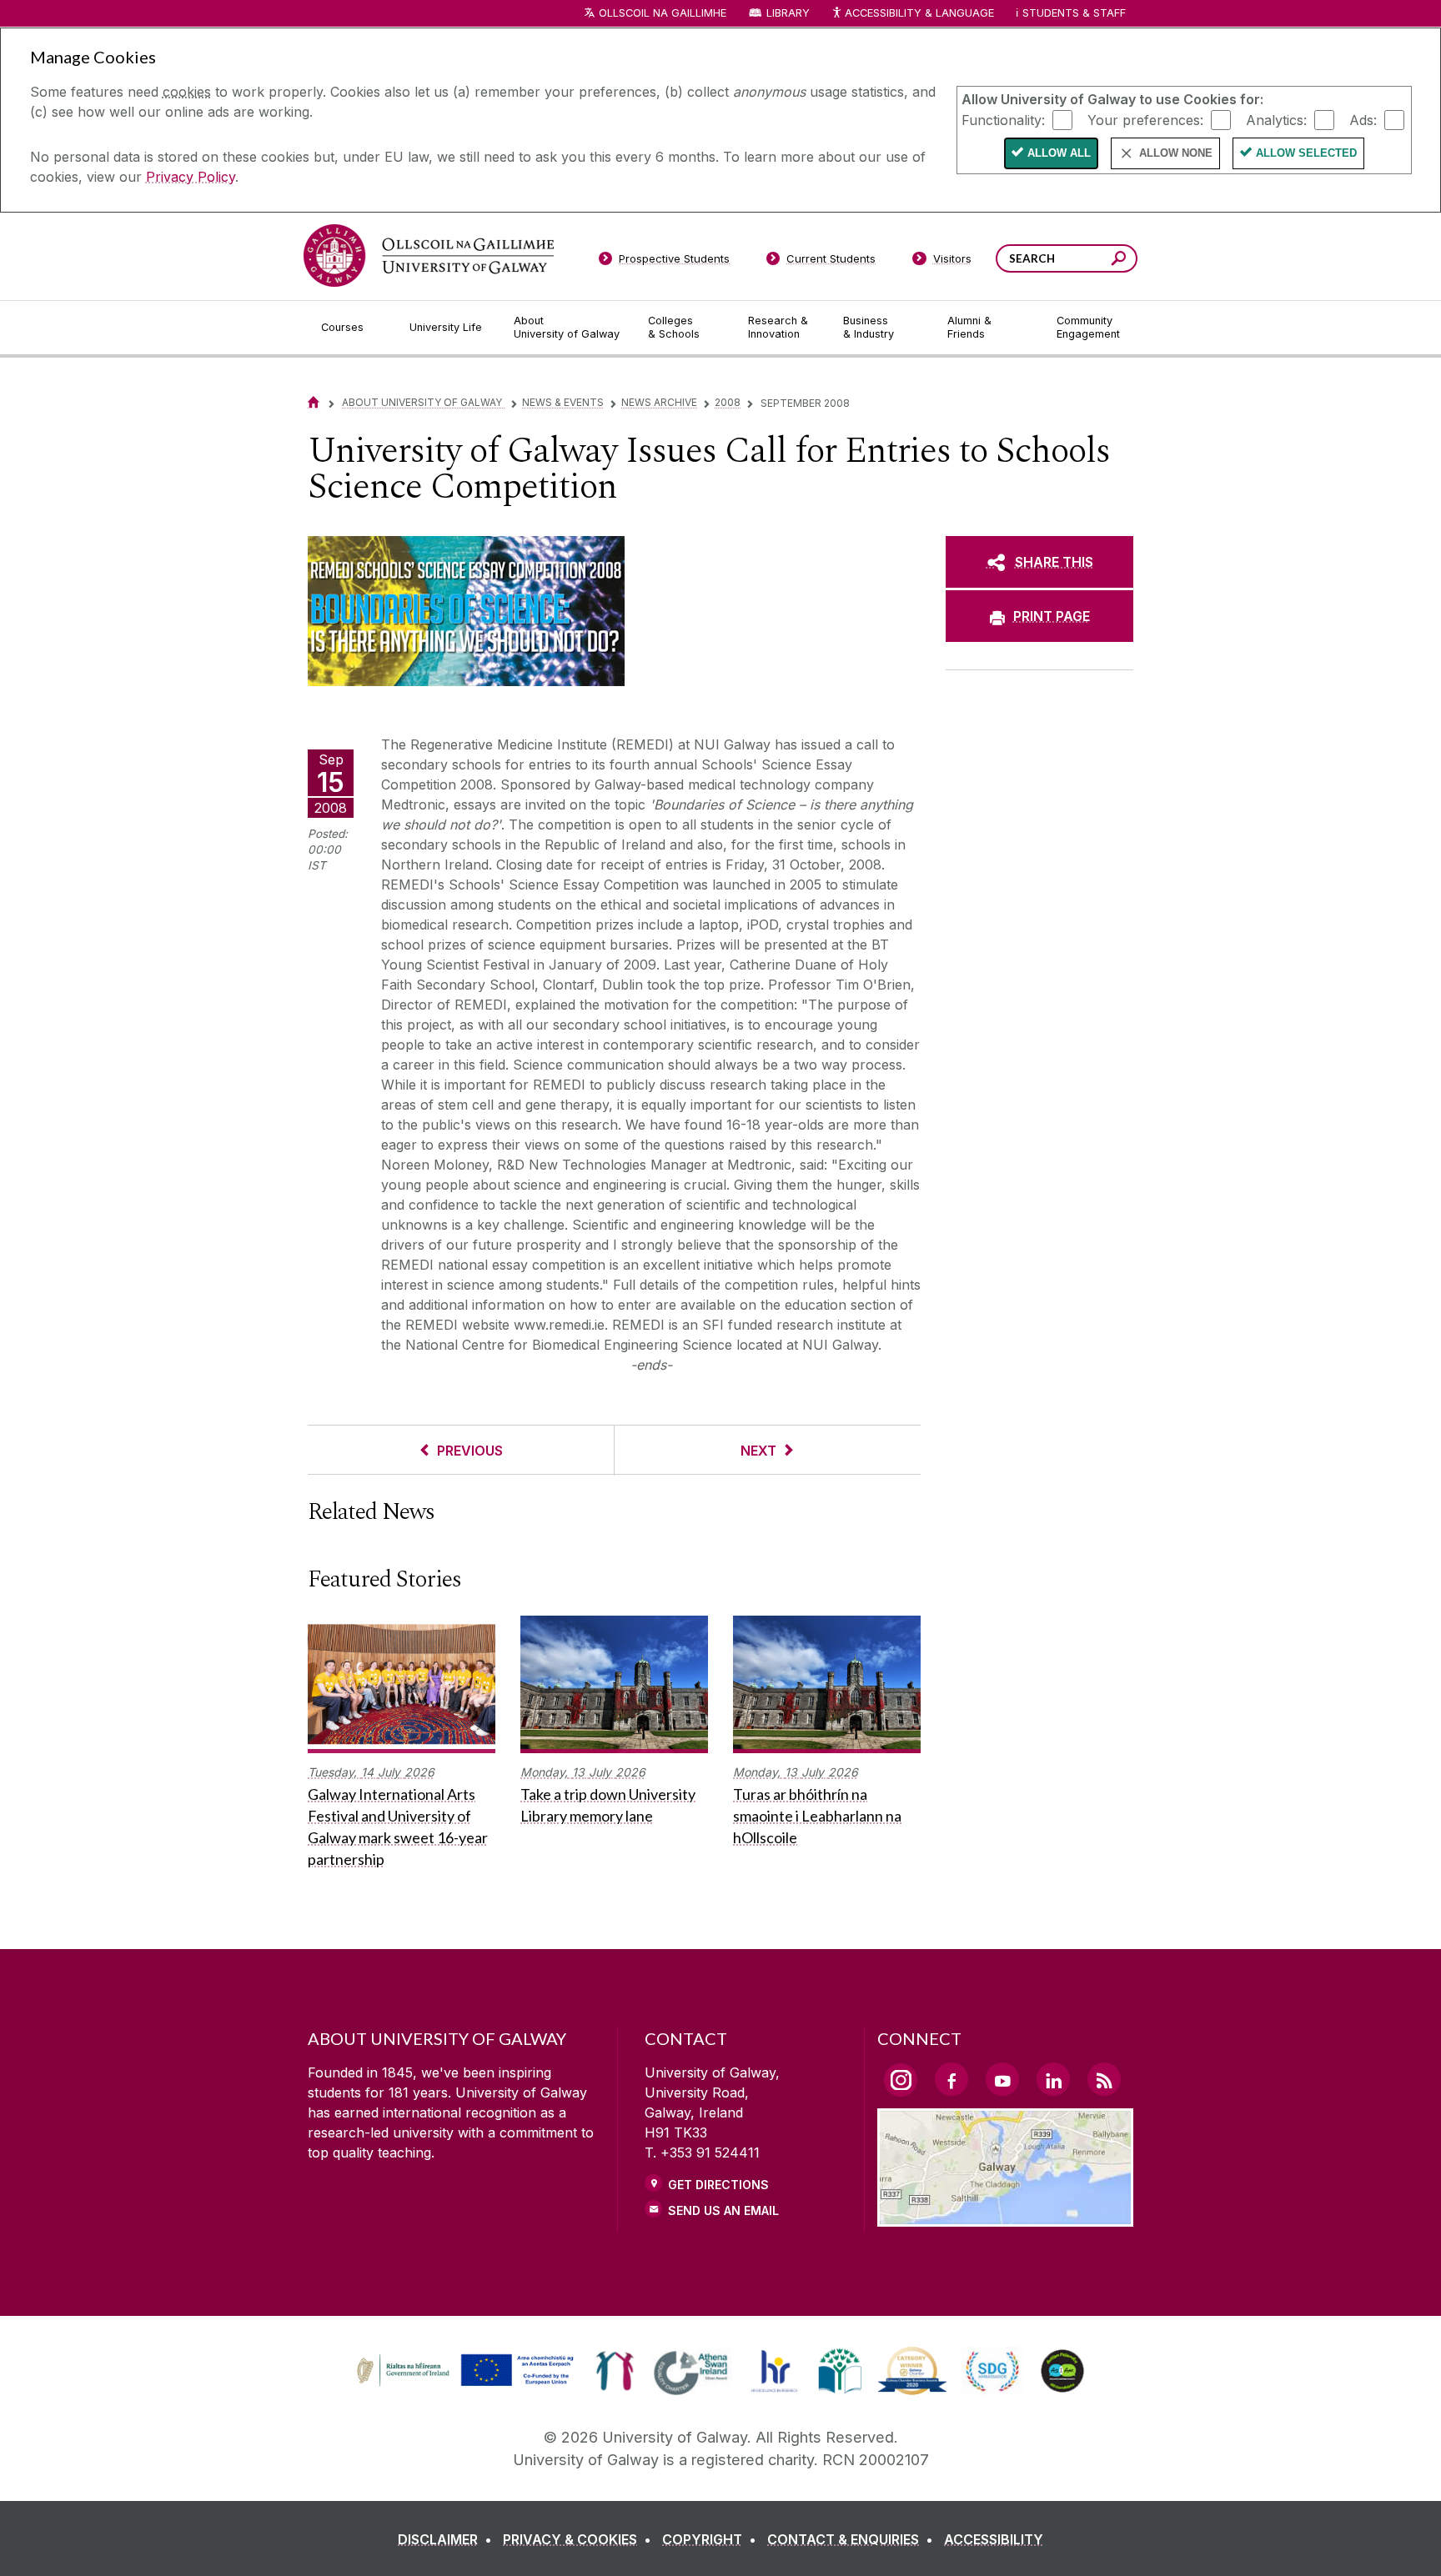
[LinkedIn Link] (1053, 2079)
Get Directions (718, 2185)
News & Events (563, 402)
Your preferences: (1145, 119)
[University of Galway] (429, 256)
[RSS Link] (1104, 2079)
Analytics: (1276, 119)
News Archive (659, 402)
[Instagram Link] (901, 2080)
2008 (728, 402)
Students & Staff (1074, 13)
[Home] (314, 402)
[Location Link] (1005, 2217)
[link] (463, 2371)
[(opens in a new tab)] (467, 2384)
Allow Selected (1306, 153)
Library (788, 13)
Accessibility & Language (919, 13)
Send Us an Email (723, 2210)
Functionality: (1003, 119)
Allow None (1176, 153)
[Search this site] (1119, 261)
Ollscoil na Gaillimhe (663, 13)
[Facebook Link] (951, 2079)
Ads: (1363, 119)
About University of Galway (423, 402)
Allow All (1059, 153)
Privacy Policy (191, 177)
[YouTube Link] (1002, 2079)
